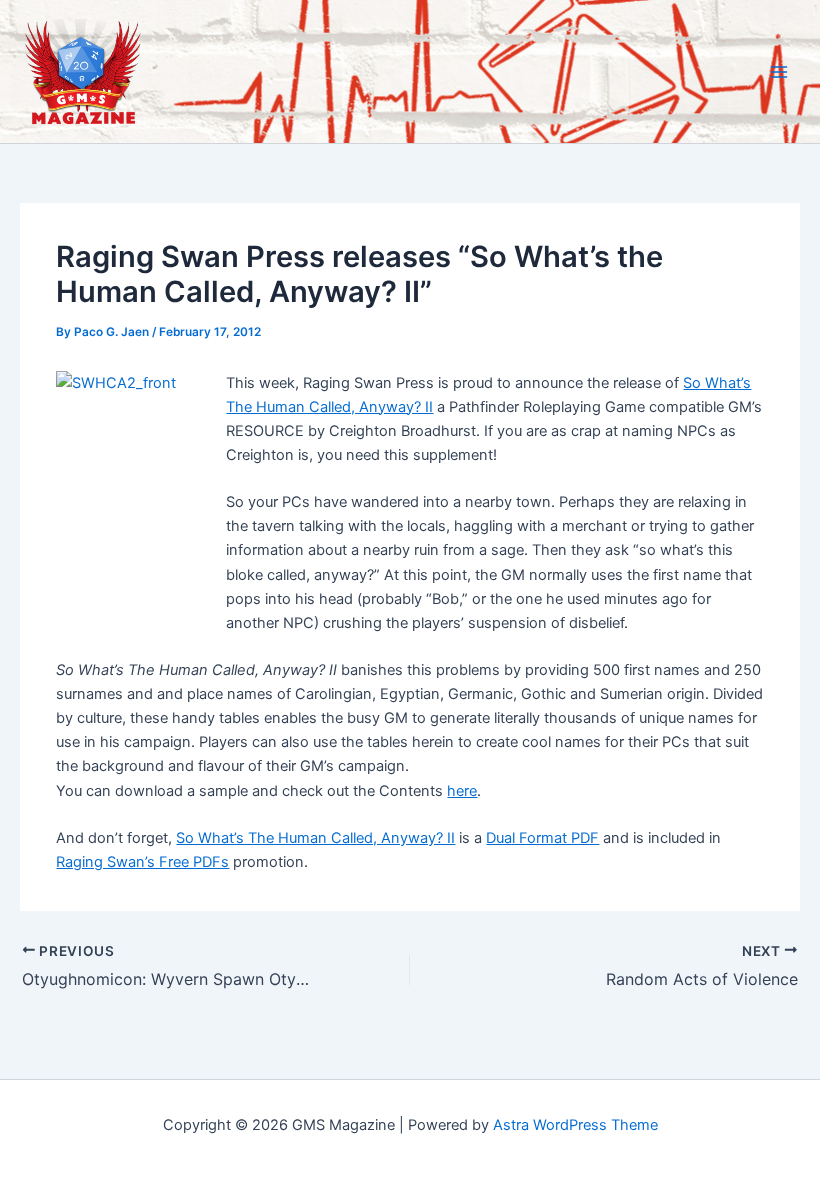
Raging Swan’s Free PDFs (142, 862)
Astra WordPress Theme (575, 1125)
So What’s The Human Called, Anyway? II (315, 838)
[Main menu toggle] (779, 72)
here (462, 791)
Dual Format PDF (542, 838)
